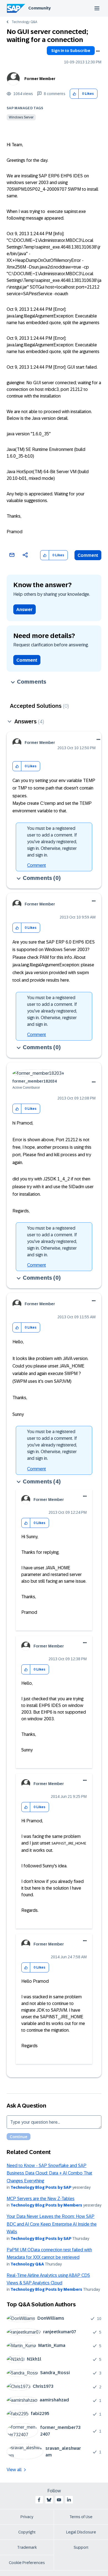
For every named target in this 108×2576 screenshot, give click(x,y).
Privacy (27, 2517)
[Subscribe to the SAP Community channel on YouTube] (59, 2500)
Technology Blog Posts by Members (46, 2205)
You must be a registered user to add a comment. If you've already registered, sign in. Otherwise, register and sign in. (52, 842)
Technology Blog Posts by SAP (41, 2187)
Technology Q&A (24, 22)
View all (14, 2470)
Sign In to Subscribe (71, 51)
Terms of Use (81, 2517)
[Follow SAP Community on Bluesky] (49, 2500)
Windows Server (21, 117)
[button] (74, 94)
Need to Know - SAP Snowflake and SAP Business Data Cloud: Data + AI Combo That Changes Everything (49, 2173)
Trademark (27, 2547)
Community (39, 8)
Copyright (27, 2532)
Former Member (40, 79)
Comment (88, 555)
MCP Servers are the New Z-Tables (41, 2199)
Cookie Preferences (27, 2563)
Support (81, 2547)
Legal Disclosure (81, 2532)
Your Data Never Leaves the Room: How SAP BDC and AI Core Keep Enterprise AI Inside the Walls (52, 2224)
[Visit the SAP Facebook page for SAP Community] (39, 2500)
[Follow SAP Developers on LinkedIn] (69, 2500)
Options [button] (98, 51)
